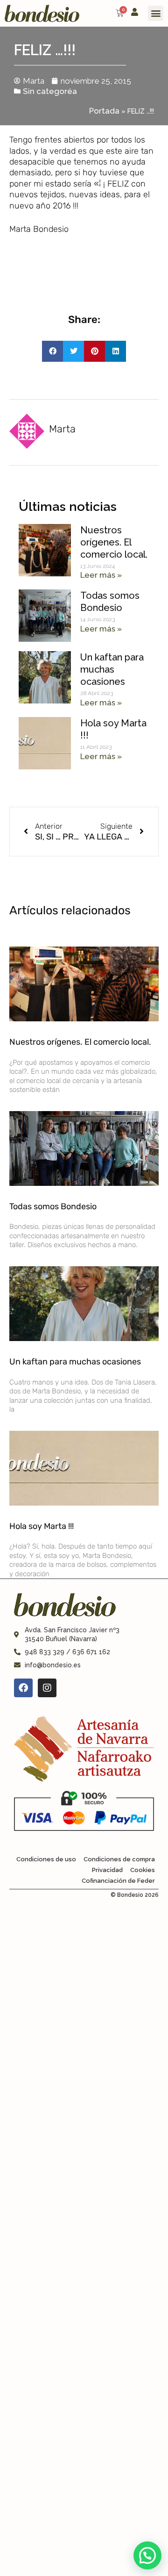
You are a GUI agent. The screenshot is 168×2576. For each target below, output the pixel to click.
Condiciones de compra (119, 1859)
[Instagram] (47, 1688)
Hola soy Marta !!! (42, 1526)
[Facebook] (23, 1688)
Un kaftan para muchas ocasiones (112, 669)
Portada (104, 111)
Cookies (143, 1870)
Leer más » (101, 575)
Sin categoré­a (50, 91)
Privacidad (107, 1870)
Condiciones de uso (46, 1859)
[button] (156, 13)
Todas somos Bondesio (53, 1206)
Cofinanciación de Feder (118, 1881)
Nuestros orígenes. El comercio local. (114, 542)
